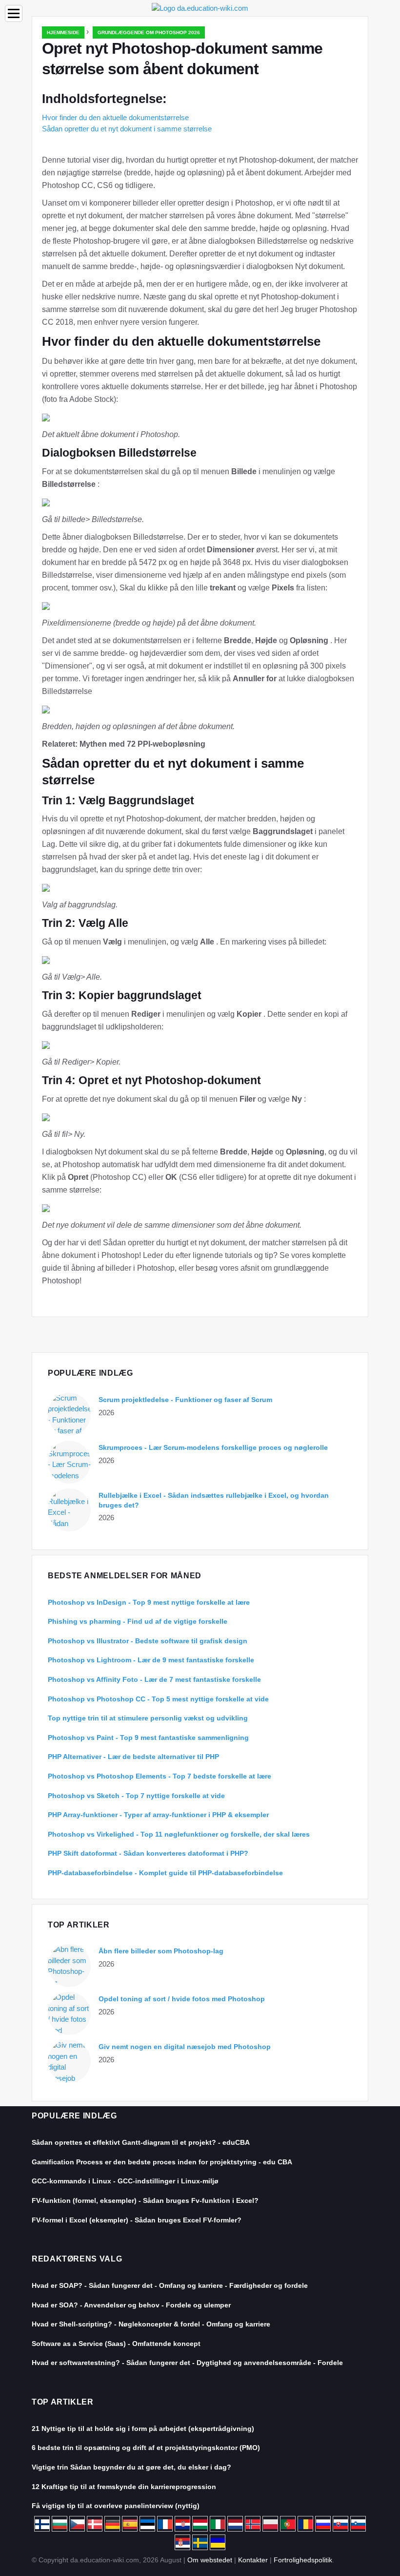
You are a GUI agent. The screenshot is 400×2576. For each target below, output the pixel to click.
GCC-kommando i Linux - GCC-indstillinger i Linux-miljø (125, 2181)
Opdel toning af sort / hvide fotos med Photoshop (182, 1999)
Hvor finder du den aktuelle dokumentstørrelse (115, 117)
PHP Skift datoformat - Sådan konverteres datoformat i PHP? (148, 1853)
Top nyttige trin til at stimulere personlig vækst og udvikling (148, 1718)
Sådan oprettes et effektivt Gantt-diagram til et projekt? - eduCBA (141, 2142)
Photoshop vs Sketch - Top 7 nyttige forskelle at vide (136, 1796)
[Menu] (14, 13)
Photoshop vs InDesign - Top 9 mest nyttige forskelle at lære (149, 1602)
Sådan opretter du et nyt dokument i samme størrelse (127, 129)
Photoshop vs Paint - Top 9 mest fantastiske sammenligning (148, 1738)
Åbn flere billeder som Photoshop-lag (161, 1951)
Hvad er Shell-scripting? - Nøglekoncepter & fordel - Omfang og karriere (151, 2324)
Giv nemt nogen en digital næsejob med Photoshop (185, 2047)
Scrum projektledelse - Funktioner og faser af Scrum (185, 1400)
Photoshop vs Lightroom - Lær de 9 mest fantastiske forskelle (151, 1660)
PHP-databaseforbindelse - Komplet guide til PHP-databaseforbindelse (165, 1873)
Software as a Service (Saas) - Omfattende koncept (116, 2344)
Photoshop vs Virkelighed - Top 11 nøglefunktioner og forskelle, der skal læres (179, 1834)
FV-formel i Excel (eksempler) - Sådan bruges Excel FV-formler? (137, 2220)
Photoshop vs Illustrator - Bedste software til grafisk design (148, 1641)
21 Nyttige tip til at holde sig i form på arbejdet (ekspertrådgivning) (143, 2429)
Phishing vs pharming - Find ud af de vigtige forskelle (138, 1621)
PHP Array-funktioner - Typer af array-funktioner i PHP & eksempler (158, 1815)
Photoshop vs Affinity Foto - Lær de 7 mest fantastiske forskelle (154, 1679)
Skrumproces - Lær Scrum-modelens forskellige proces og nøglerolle (213, 1447)
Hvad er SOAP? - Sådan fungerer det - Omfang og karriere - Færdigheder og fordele (170, 2285)
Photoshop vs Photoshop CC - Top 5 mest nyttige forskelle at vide (158, 1699)
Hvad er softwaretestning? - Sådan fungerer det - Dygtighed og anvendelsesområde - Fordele (187, 2363)
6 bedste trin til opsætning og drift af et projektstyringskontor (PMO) (146, 2448)
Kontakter (253, 2560)
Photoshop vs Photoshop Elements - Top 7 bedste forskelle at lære (160, 1776)
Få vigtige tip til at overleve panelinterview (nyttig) (116, 2506)
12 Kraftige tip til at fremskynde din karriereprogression (124, 2487)
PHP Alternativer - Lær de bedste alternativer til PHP (133, 1757)
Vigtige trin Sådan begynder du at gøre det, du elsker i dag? (131, 2467)
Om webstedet (210, 2560)
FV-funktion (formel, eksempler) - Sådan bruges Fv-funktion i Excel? (145, 2200)
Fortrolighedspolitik (303, 2560)
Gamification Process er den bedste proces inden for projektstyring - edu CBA (162, 2162)
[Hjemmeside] (200, 8)
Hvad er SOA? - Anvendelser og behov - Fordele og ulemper (131, 2305)
